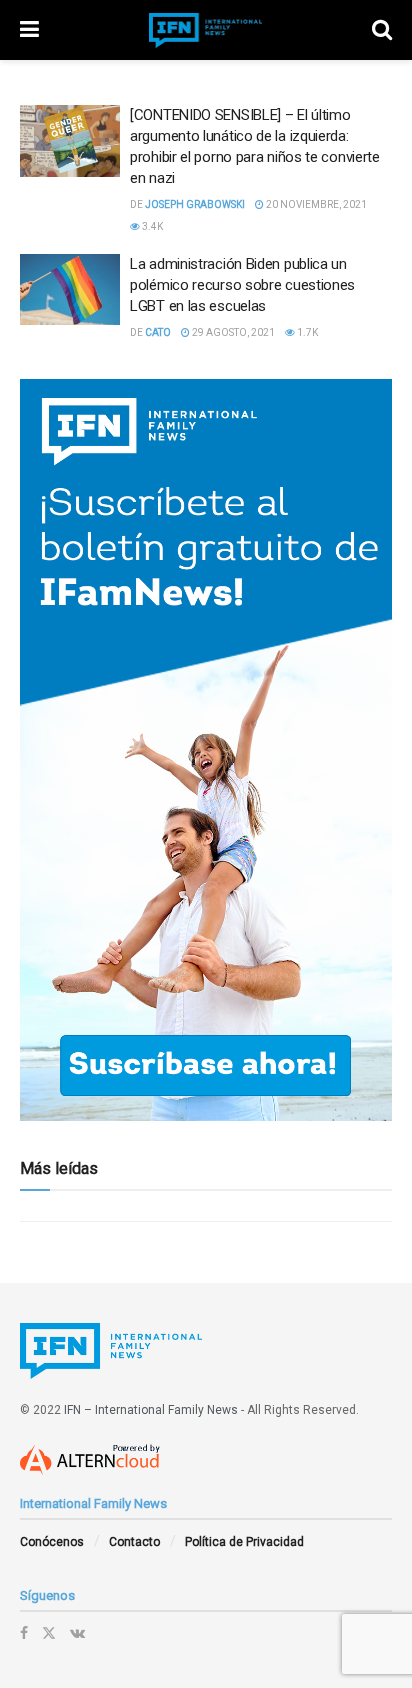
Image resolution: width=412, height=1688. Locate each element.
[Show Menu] (29, 30)
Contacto (134, 1542)
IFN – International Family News (151, 1410)
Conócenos (52, 1542)
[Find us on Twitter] (49, 1633)
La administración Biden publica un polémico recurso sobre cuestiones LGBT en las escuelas (242, 285)
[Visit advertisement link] (206, 749)
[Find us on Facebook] (24, 1633)
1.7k (306, 332)
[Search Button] (382, 30)
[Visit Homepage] (206, 30)
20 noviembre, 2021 (315, 204)
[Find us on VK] (77, 1633)
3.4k (151, 226)
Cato (158, 332)
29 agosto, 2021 (232, 332)
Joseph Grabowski (195, 204)
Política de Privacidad (244, 1542)
